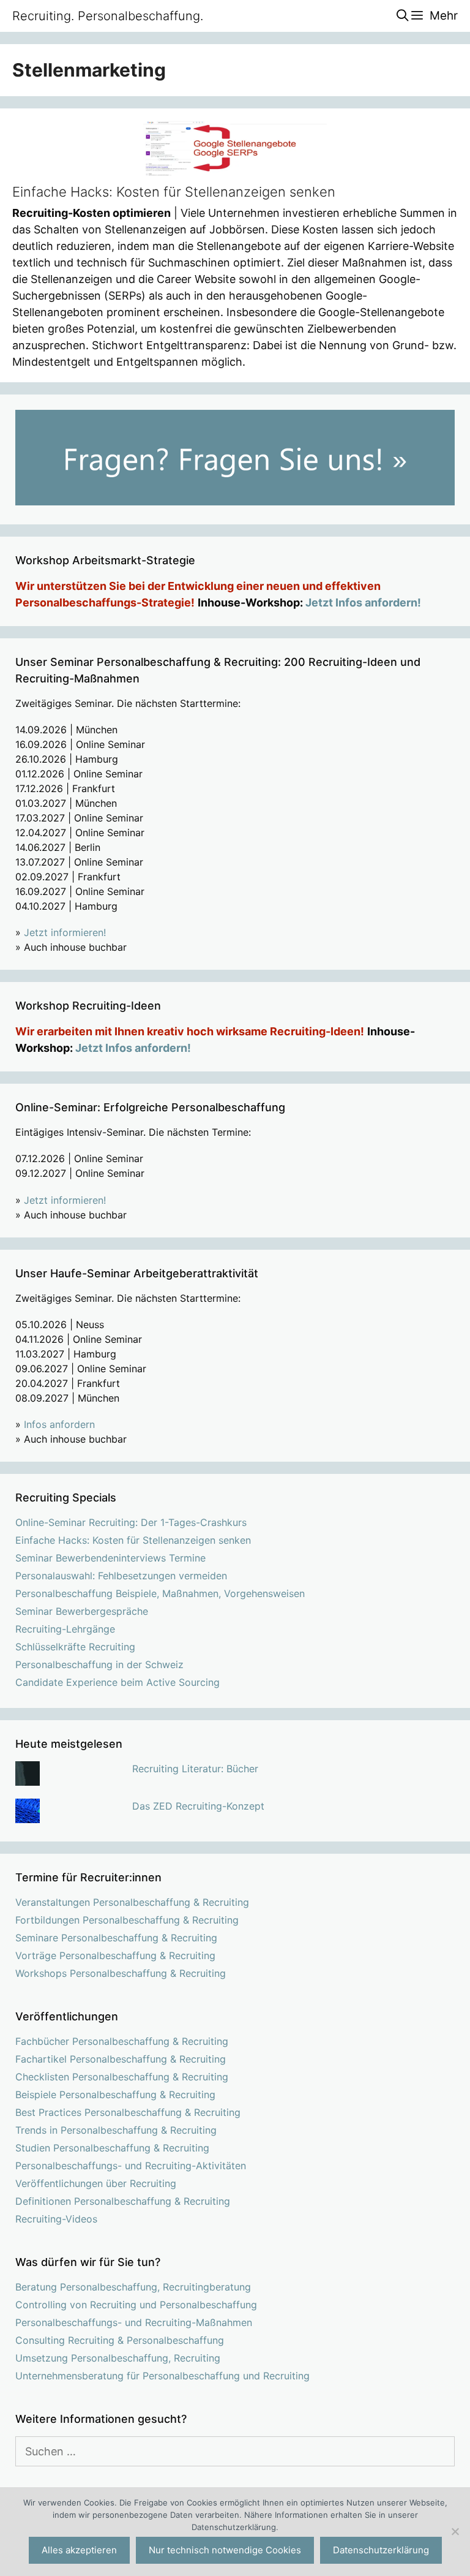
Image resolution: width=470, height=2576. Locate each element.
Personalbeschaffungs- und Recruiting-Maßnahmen (134, 2322)
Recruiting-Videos (56, 2219)
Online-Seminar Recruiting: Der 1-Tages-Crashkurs (131, 1522)
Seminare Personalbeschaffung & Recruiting (116, 1938)
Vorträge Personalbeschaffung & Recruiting (115, 1955)
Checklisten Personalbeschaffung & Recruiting (122, 2077)
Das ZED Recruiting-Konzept (198, 1806)
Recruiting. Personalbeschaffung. (108, 16)
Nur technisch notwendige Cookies (225, 2550)
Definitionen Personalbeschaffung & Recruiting (123, 2201)
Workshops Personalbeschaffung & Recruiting (121, 1973)
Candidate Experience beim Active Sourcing (117, 1682)
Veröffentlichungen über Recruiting (96, 2183)
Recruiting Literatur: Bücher (195, 1769)
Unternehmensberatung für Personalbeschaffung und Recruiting (162, 2376)
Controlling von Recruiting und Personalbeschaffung (136, 2305)
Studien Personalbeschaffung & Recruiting (112, 2148)
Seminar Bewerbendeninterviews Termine (110, 1558)
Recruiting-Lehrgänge (65, 1629)
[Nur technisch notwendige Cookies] (455, 2531)
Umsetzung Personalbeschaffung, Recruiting (118, 2358)
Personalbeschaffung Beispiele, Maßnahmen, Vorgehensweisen (160, 1593)
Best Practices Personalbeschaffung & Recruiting (128, 2112)
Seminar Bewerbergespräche (82, 1611)
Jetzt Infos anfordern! (363, 602)
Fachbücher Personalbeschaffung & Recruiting (122, 2041)
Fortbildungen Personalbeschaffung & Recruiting (127, 1920)
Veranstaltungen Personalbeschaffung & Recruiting (132, 1902)
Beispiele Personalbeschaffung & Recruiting (115, 2094)
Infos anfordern (59, 1424)
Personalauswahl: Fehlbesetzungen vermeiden (121, 1576)
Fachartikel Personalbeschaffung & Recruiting (121, 2059)
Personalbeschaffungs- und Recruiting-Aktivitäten (131, 2166)
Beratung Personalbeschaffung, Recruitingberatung (133, 2287)
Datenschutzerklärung (381, 2550)
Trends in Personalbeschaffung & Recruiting (116, 2130)
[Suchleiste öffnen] (402, 16)
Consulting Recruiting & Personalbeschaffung (120, 2340)
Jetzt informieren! (65, 932)
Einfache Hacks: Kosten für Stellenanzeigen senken (174, 192)
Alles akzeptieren (79, 2550)
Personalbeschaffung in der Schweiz (99, 1664)
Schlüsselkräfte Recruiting (75, 1647)
